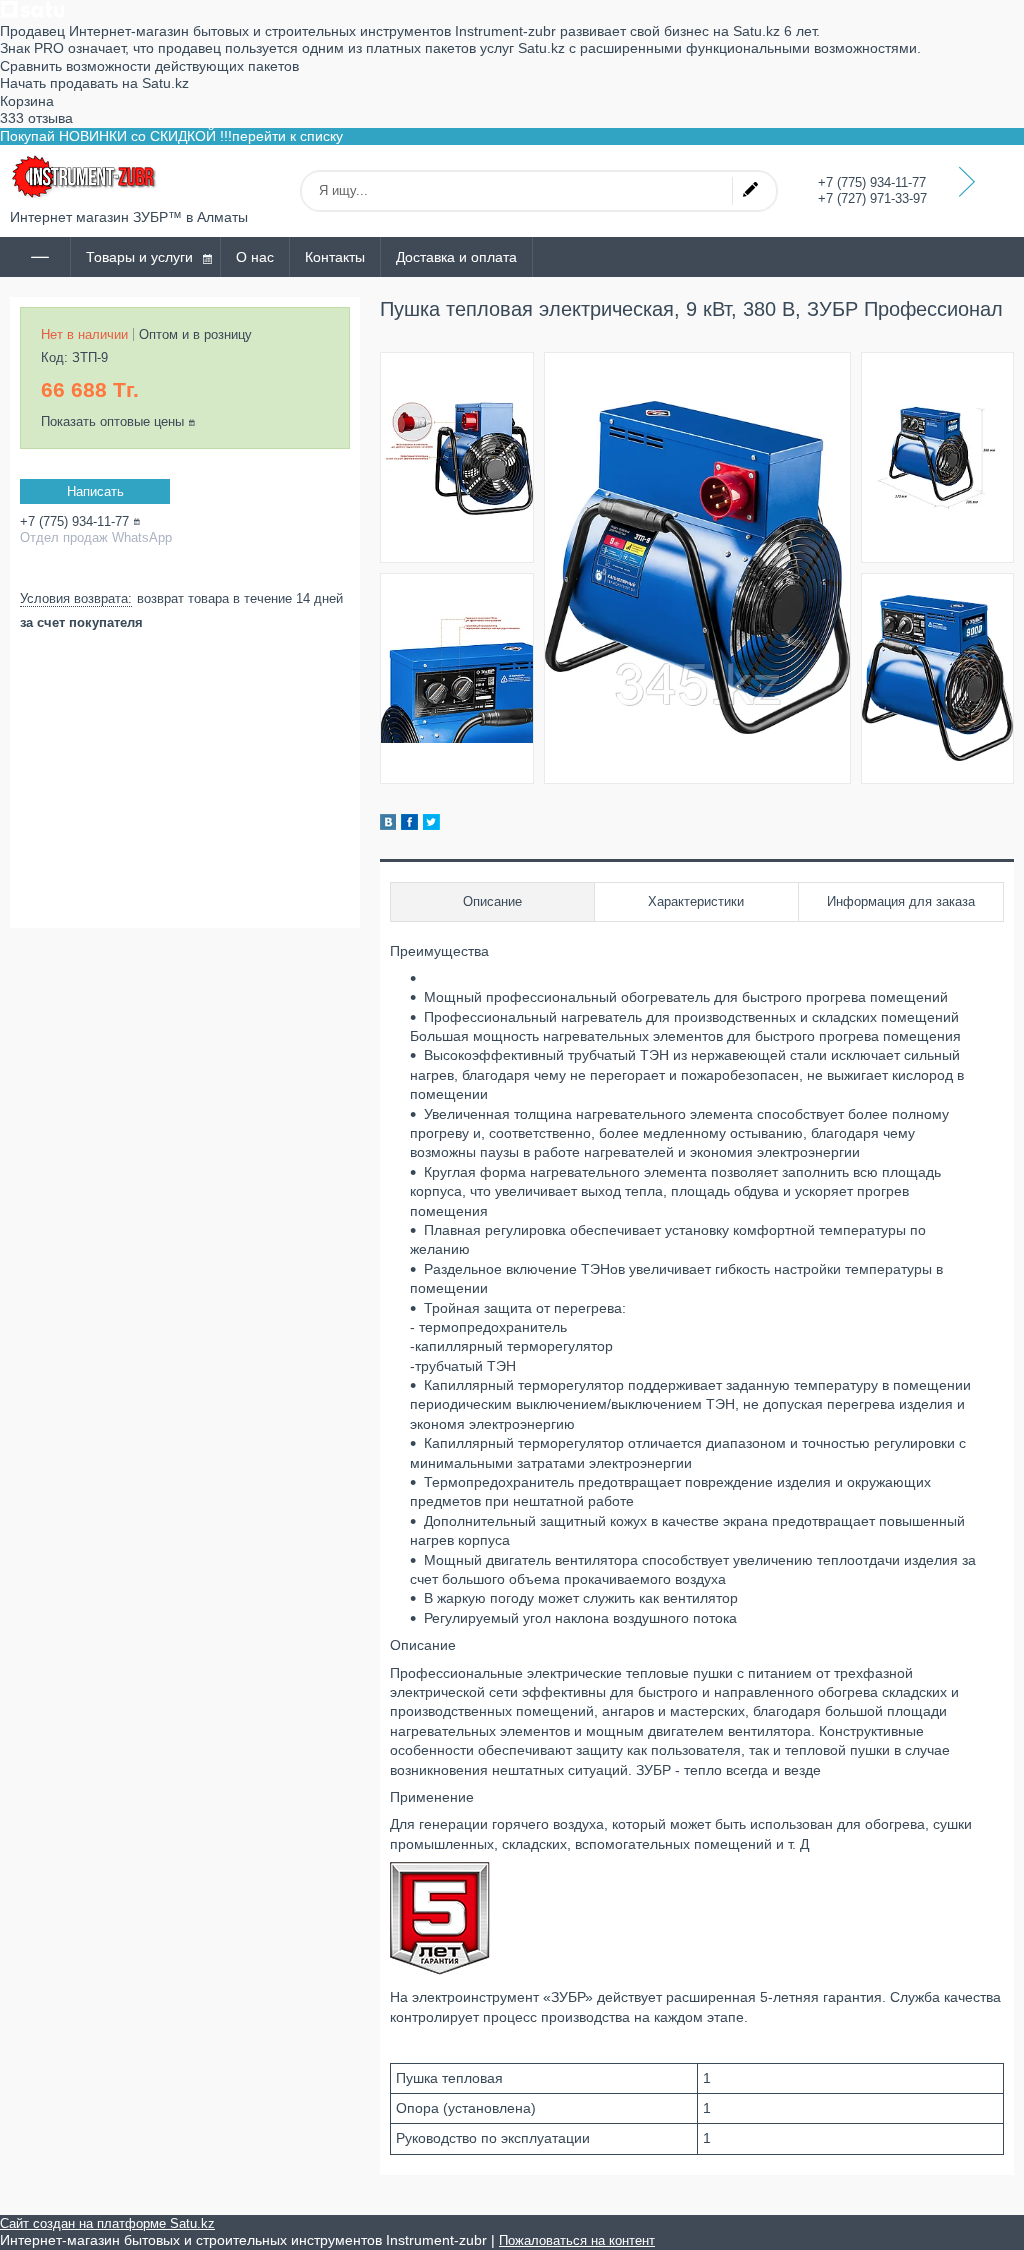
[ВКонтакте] (388, 825)
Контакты (335, 257)
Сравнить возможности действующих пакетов (149, 66)
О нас (255, 257)
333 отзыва (36, 118)
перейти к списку (287, 136)
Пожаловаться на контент (577, 2240)
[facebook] (409, 825)
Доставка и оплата (456, 257)
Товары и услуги (139, 257)
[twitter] (431, 825)
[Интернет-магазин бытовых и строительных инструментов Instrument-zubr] (85, 177)
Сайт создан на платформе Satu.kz (107, 2223)
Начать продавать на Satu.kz (94, 83)
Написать (95, 491)
